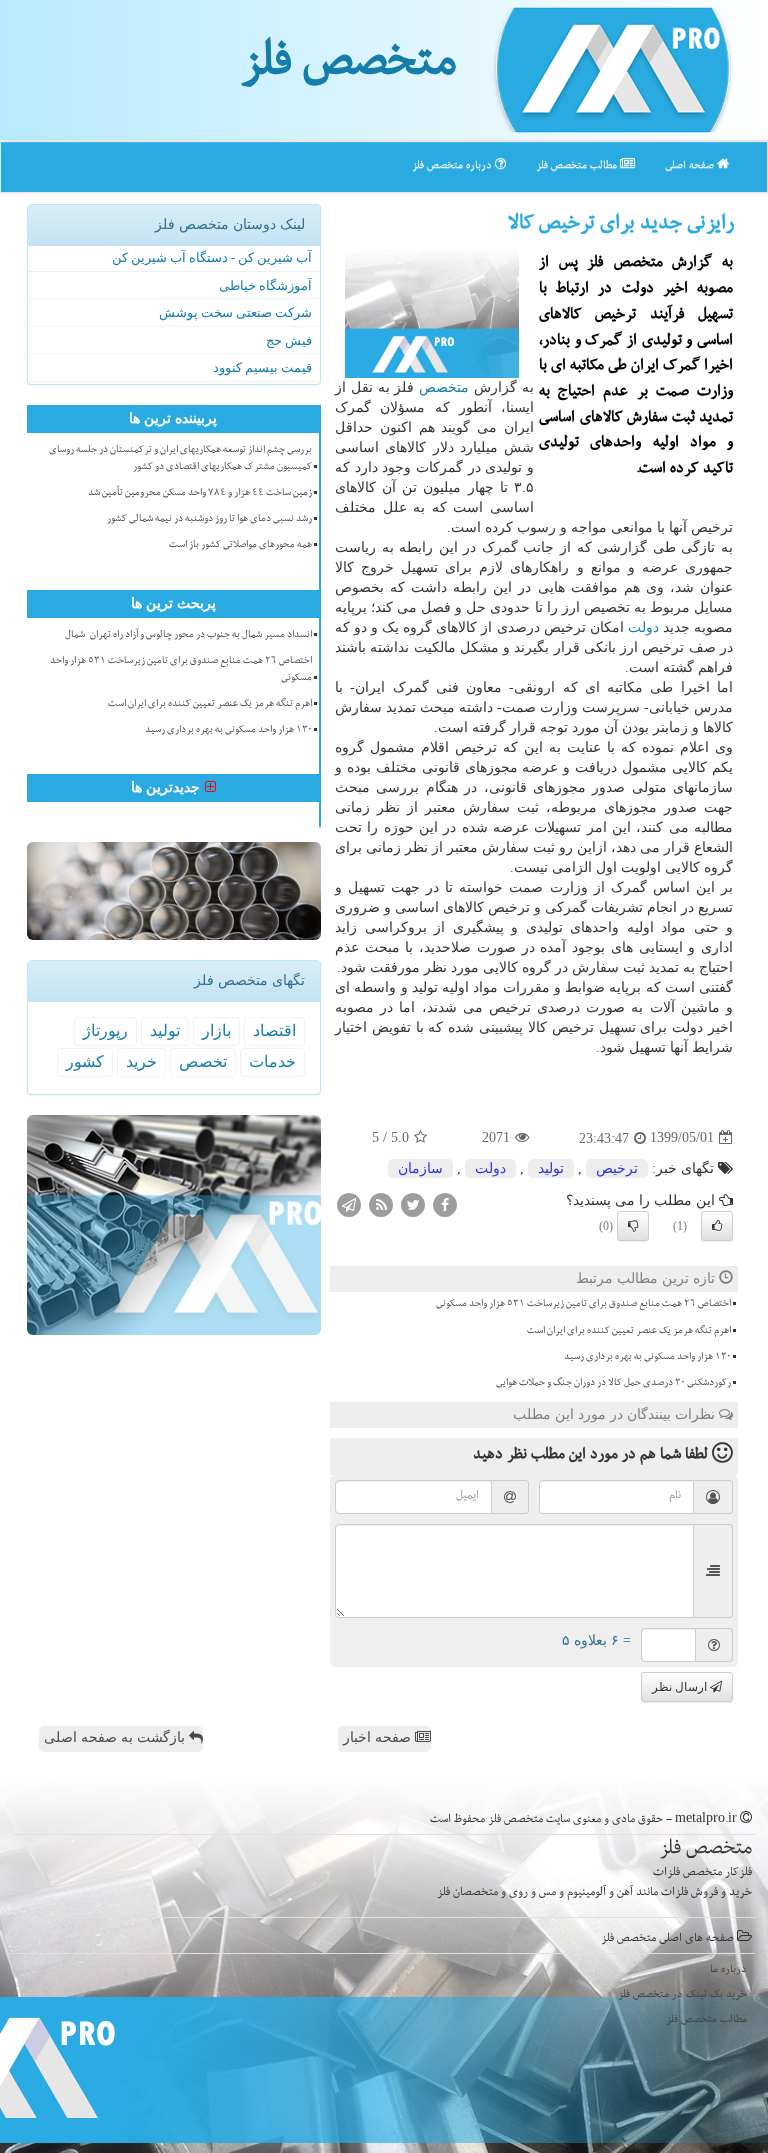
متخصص (444, 387)
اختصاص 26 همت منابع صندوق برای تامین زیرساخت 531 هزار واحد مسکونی (583, 1305)
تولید (551, 1168)
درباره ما (728, 1970)
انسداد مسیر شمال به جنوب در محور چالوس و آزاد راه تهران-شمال (188, 636)
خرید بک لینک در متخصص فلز (682, 1995)
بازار (216, 1030)
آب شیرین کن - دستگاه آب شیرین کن (212, 257)
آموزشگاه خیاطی (265, 285)
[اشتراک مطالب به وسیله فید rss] (381, 1203)
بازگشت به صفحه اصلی (116, 1737)
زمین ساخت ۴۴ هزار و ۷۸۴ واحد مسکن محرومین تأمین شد (200, 494)
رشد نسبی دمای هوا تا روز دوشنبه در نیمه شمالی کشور (209, 520)
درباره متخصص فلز (453, 166)
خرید (141, 1061)
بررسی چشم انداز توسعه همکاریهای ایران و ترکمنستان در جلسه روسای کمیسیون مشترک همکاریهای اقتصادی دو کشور (180, 459)
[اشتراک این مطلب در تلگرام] (349, 1203)
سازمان (420, 1168)
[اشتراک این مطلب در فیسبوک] (445, 1203)
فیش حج (289, 340)
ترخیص (617, 1168)
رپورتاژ (105, 1030)
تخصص (203, 1061)
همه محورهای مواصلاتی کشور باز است (240, 546)
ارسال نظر (681, 1687)
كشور (85, 1061)
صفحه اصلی (691, 166)
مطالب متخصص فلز (578, 166)
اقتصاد (274, 1030)
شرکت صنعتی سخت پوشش (235, 312)
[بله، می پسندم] (717, 1226)
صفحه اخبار (379, 1737)
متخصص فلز (348, 68)
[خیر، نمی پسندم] (633, 1226)
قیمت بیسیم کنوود (262, 367)
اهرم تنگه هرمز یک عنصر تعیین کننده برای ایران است (629, 1332)
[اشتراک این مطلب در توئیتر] (413, 1203)
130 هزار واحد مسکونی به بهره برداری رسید (647, 1358)
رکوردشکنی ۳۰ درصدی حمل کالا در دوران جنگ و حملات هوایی (613, 1384)
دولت (643, 627)
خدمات (272, 1061)
